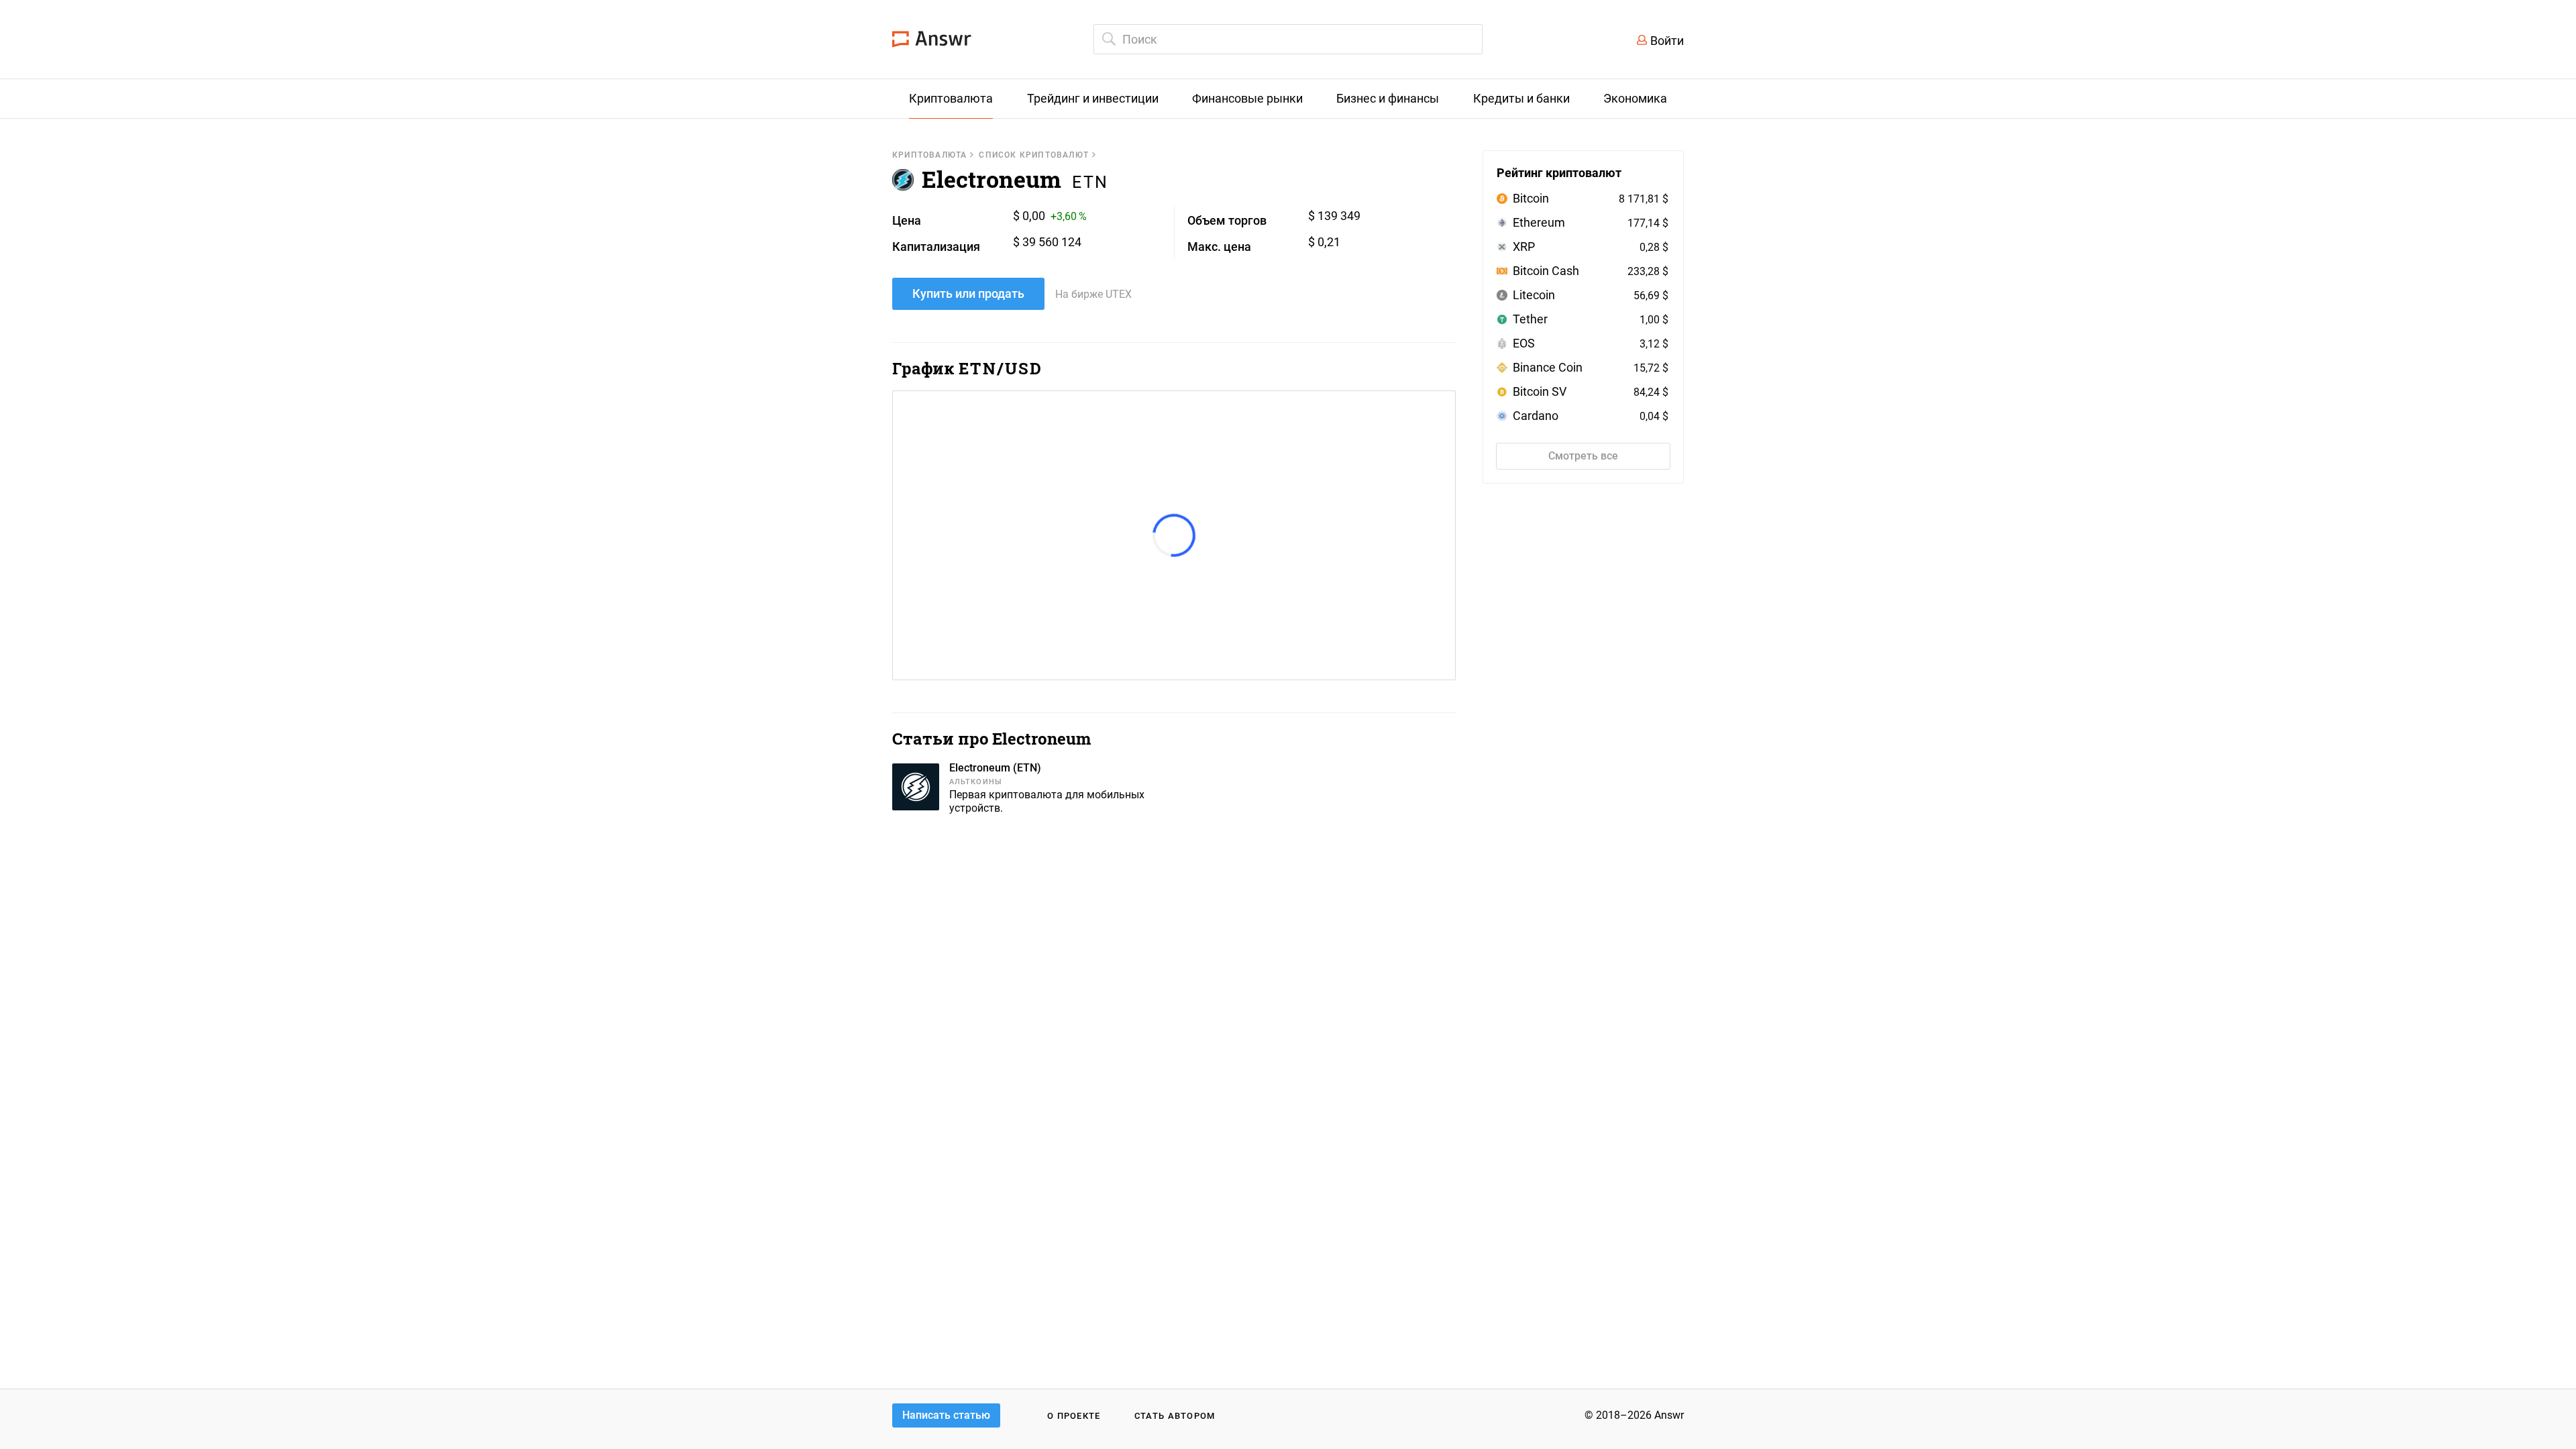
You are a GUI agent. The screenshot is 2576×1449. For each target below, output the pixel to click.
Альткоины (976, 782)
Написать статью (946, 1415)
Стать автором (1175, 1416)
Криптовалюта (929, 155)
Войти (1667, 41)
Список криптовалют (1034, 155)
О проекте (1074, 1416)
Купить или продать (968, 293)
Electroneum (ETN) (995, 768)
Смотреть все (1583, 456)
